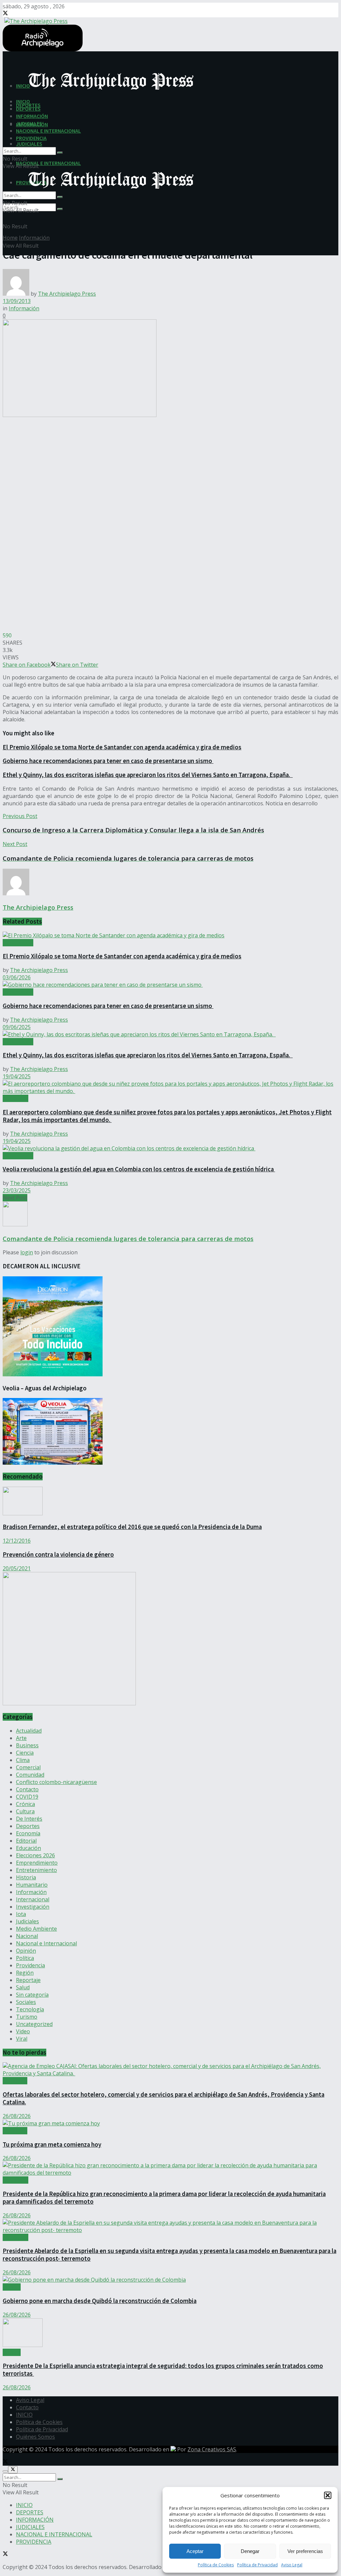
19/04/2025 (17, 1076)
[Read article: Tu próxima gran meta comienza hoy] (170, 2123)
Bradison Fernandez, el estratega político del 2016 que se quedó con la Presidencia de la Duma (132, 1527)
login (27, 1252)
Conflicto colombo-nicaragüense (56, 1782)
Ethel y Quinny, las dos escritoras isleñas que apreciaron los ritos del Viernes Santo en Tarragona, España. (148, 775)
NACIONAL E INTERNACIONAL (48, 163)
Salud (23, 1987)
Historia (26, 1877)
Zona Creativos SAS (212, 2449)
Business (27, 1745)
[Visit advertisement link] (69, 1703)
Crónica (25, 1804)
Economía (28, 1833)
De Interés (29, 1819)
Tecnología (30, 2009)
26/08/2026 (17, 2116)
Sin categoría (32, 1995)
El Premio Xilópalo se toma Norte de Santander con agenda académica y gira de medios (122, 747)
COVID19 (27, 1797)
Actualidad (15, 1098)
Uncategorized (34, 2024)
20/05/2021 (17, 1568)
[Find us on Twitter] (5, 14)
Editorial (26, 1841)
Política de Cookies (216, 2565)
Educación (28, 1848)
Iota (21, 1914)
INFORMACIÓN (32, 116)
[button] (328, 2495)
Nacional (27, 1936)
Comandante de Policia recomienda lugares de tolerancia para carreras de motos (128, 1238)
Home (10, 238)
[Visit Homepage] (35, 20)
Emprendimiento (37, 1863)
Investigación (33, 1907)
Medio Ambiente (36, 1929)
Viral (22, 2039)
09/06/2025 (17, 1027)
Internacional (33, 1899)
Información (34, 238)
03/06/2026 (17, 977)
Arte (21, 1738)
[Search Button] (60, 209)
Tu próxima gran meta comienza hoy (52, 2144)
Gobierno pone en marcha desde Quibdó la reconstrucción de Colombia (100, 2301)
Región (25, 1973)
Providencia (30, 1965)
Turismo (27, 2017)
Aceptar (195, 2551)
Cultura (25, 1811)
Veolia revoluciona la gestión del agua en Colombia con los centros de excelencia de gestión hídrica (139, 1169)
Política (25, 1958)
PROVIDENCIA (31, 138)
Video (23, 2031)
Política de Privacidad (257, 2565)
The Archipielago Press (67, 294)
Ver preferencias (305, 2551)
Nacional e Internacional (46, 1943)
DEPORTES (28, 109)
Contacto (27, 1789)
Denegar (250, 2551)
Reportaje (28, 1980)
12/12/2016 (17, 1541)
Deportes (28, 1826)
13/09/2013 (17, 301)
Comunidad (30, 1775)
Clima (23, 1760)
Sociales (26, 2002)
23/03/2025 (17, 1190)
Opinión (26, 1951)
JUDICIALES (29, 144)
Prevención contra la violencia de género (58, 1554)
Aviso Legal (292, 2565)
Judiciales (27, 1921)
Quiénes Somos (35, 2437)
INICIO (23, 101)
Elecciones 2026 (35, 1855)
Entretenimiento (36, 1870)
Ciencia (25, 1753)
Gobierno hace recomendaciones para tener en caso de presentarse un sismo (108, 761)
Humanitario (32, 1885)
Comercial (28, 1767)
